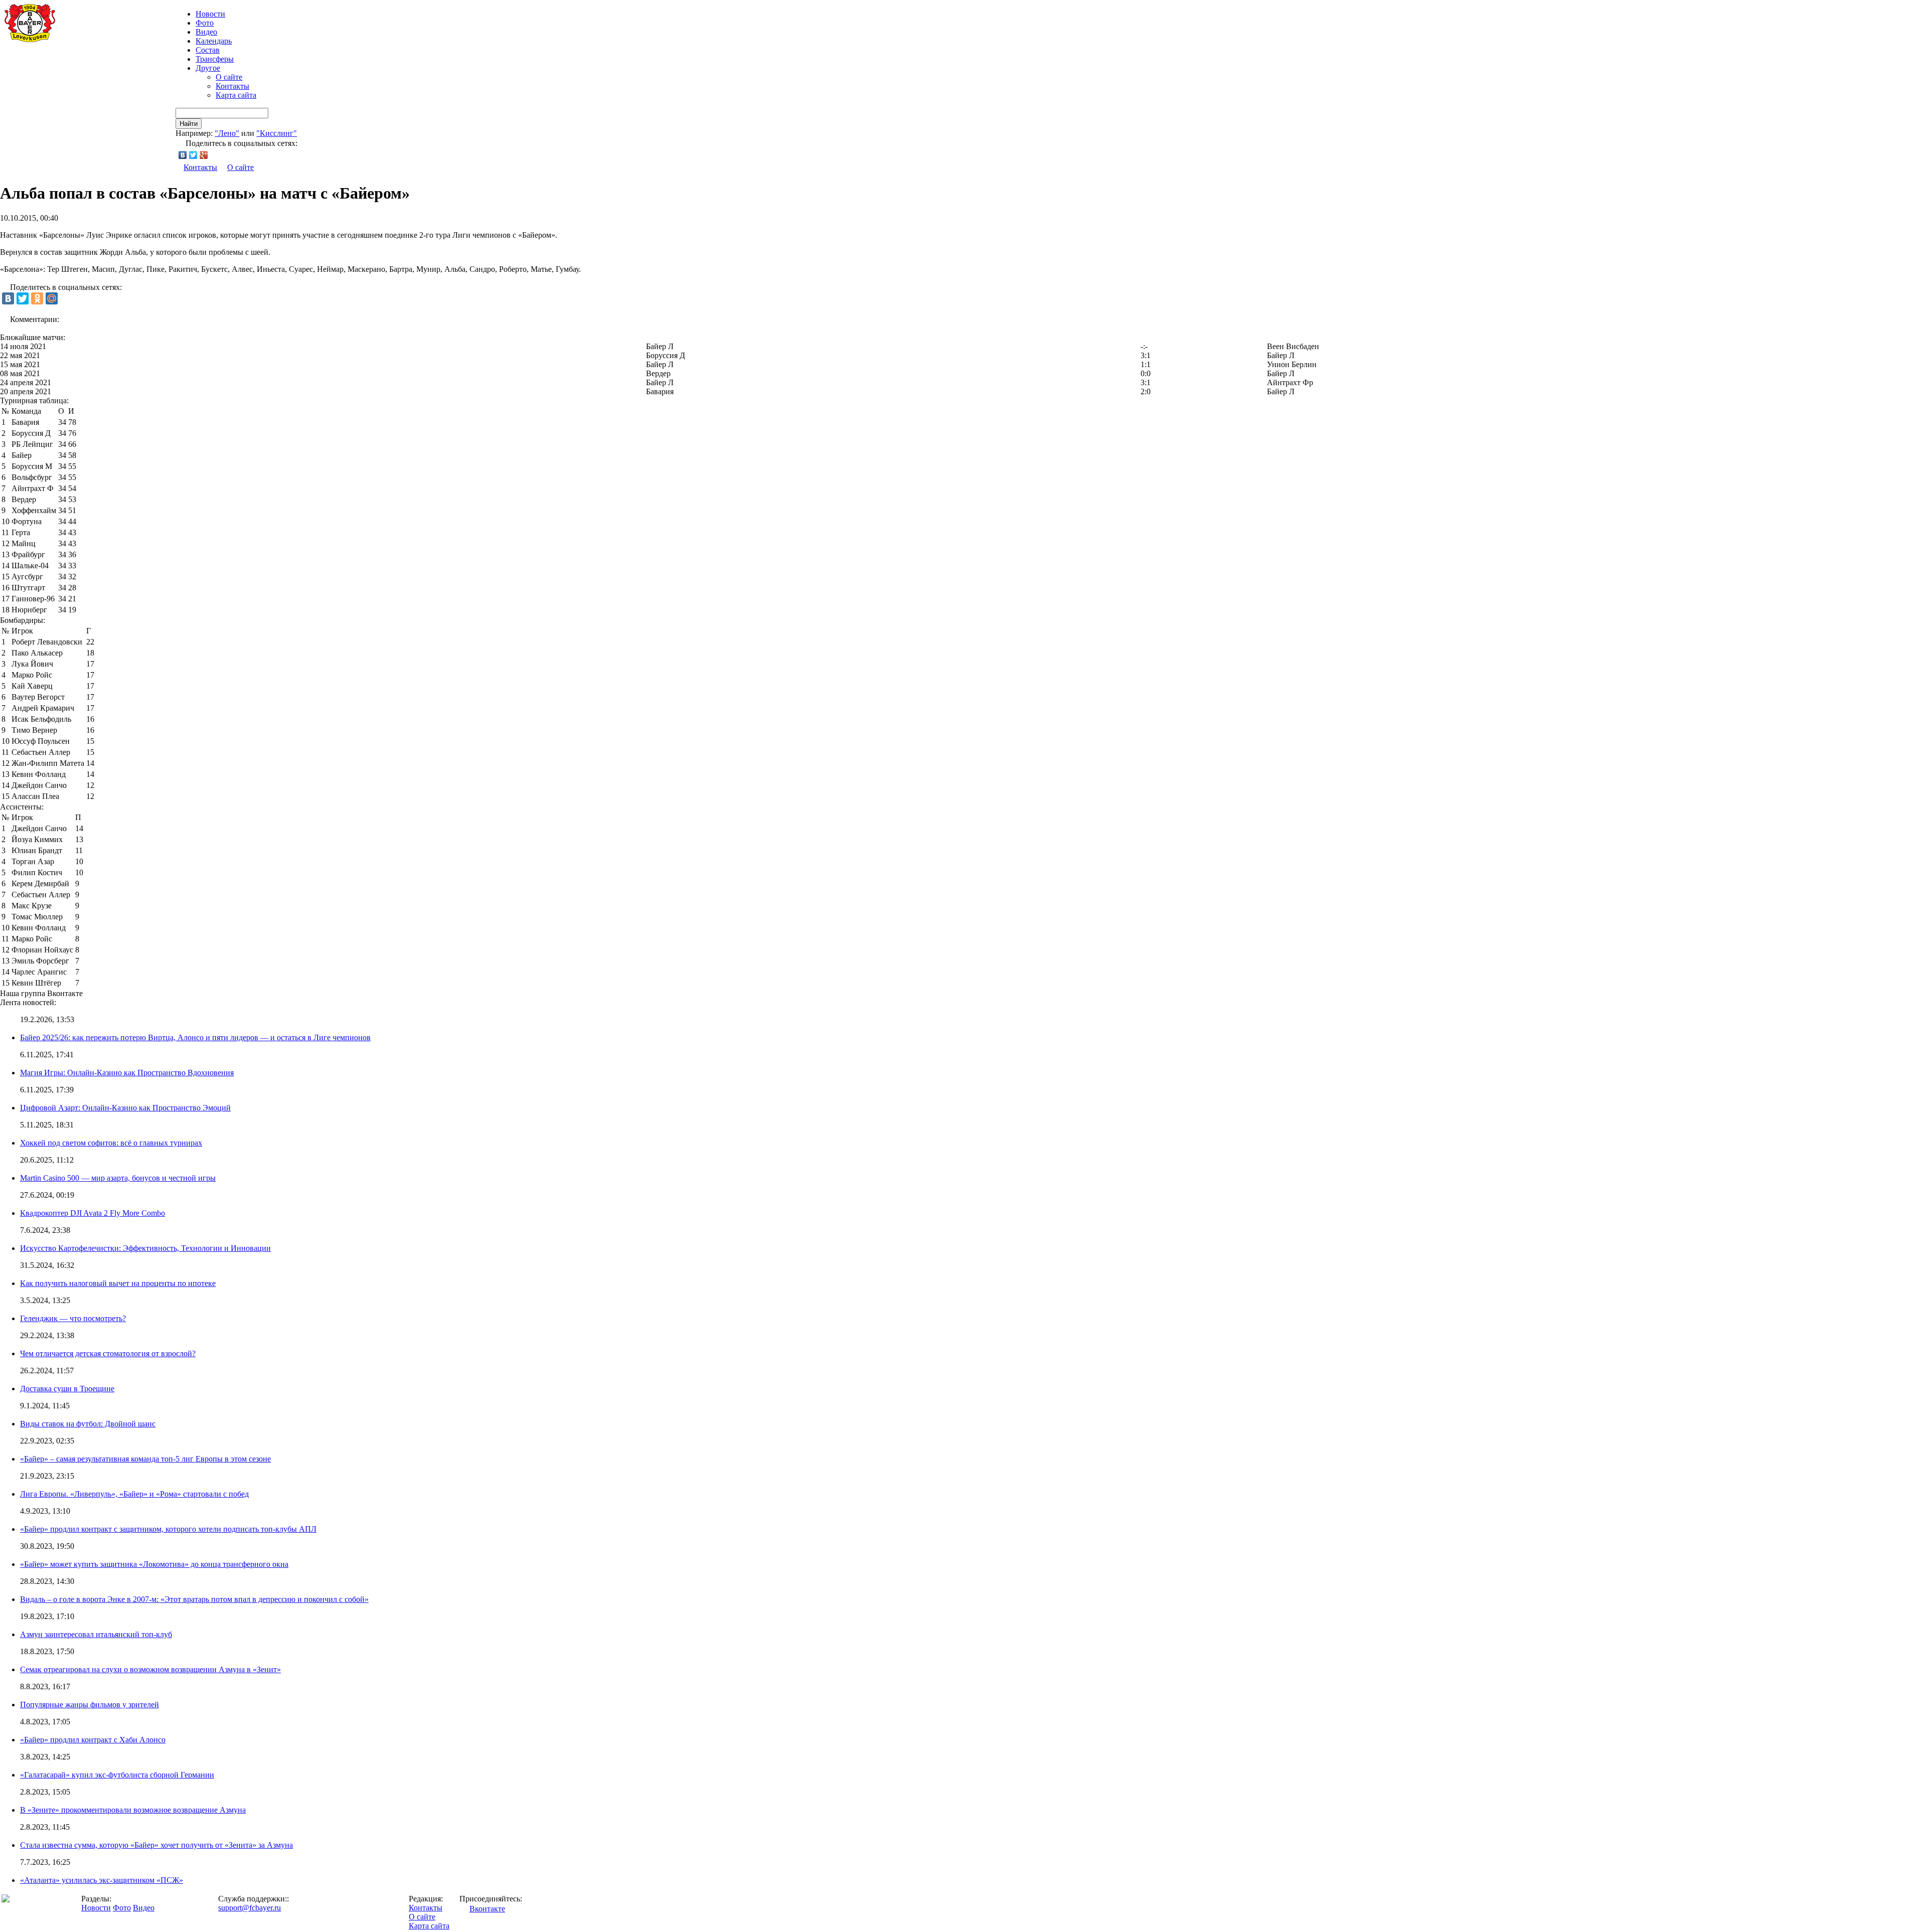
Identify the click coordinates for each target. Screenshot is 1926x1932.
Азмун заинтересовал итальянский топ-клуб (96, 1634)
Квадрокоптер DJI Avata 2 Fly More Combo (93, 1213)
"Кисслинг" (277, 133)
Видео (206, 32)
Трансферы (215, 59)
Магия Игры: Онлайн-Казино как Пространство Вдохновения (127, 1073)
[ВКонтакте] (183, 155)
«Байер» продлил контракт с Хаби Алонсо (93, 1740)
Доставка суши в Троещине (67, 1389)
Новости (96, 1908)
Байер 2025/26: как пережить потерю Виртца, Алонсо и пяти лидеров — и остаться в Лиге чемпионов (195, 1037)
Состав (208, 50)
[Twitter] (193, 155)
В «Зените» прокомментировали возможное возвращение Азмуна (133, 1810)
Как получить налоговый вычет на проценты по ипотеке (118, 1283)
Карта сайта (236, 95)
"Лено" (227, 133)
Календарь (214, 41)
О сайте (229, 77)
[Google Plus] (204, 155)
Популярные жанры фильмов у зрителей (90, 1705)
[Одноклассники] (37, 298)
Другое (208, 68)
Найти (189, 124)
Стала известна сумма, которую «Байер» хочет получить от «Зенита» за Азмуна (156, 1845)
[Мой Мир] (52, 298)
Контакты (232, 86)
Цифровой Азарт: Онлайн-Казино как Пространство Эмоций (125, 1108)
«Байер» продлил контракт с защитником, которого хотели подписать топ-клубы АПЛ (168, 1529)
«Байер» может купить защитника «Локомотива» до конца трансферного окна (154, 1564)
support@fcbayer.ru (250, 1908)
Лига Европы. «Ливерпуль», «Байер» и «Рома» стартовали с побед (134, 1494)
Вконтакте (487, 1909)
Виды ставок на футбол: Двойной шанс (88, 1424)
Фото (205, 23)
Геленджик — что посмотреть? (73, 1318)
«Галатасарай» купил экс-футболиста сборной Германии (117, 1775)
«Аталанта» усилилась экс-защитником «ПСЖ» (102, 1880)
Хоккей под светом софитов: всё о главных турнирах (111, 1143)
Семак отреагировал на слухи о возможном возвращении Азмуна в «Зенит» (150, 1669)
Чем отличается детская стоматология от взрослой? (108, 1353)
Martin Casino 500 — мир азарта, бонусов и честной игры (118, 1178)
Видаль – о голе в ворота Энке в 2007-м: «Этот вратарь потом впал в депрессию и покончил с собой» (194, 1599)
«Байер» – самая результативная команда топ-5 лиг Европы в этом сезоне (145, 1459)
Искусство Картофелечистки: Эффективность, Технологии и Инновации (145, 1248)
